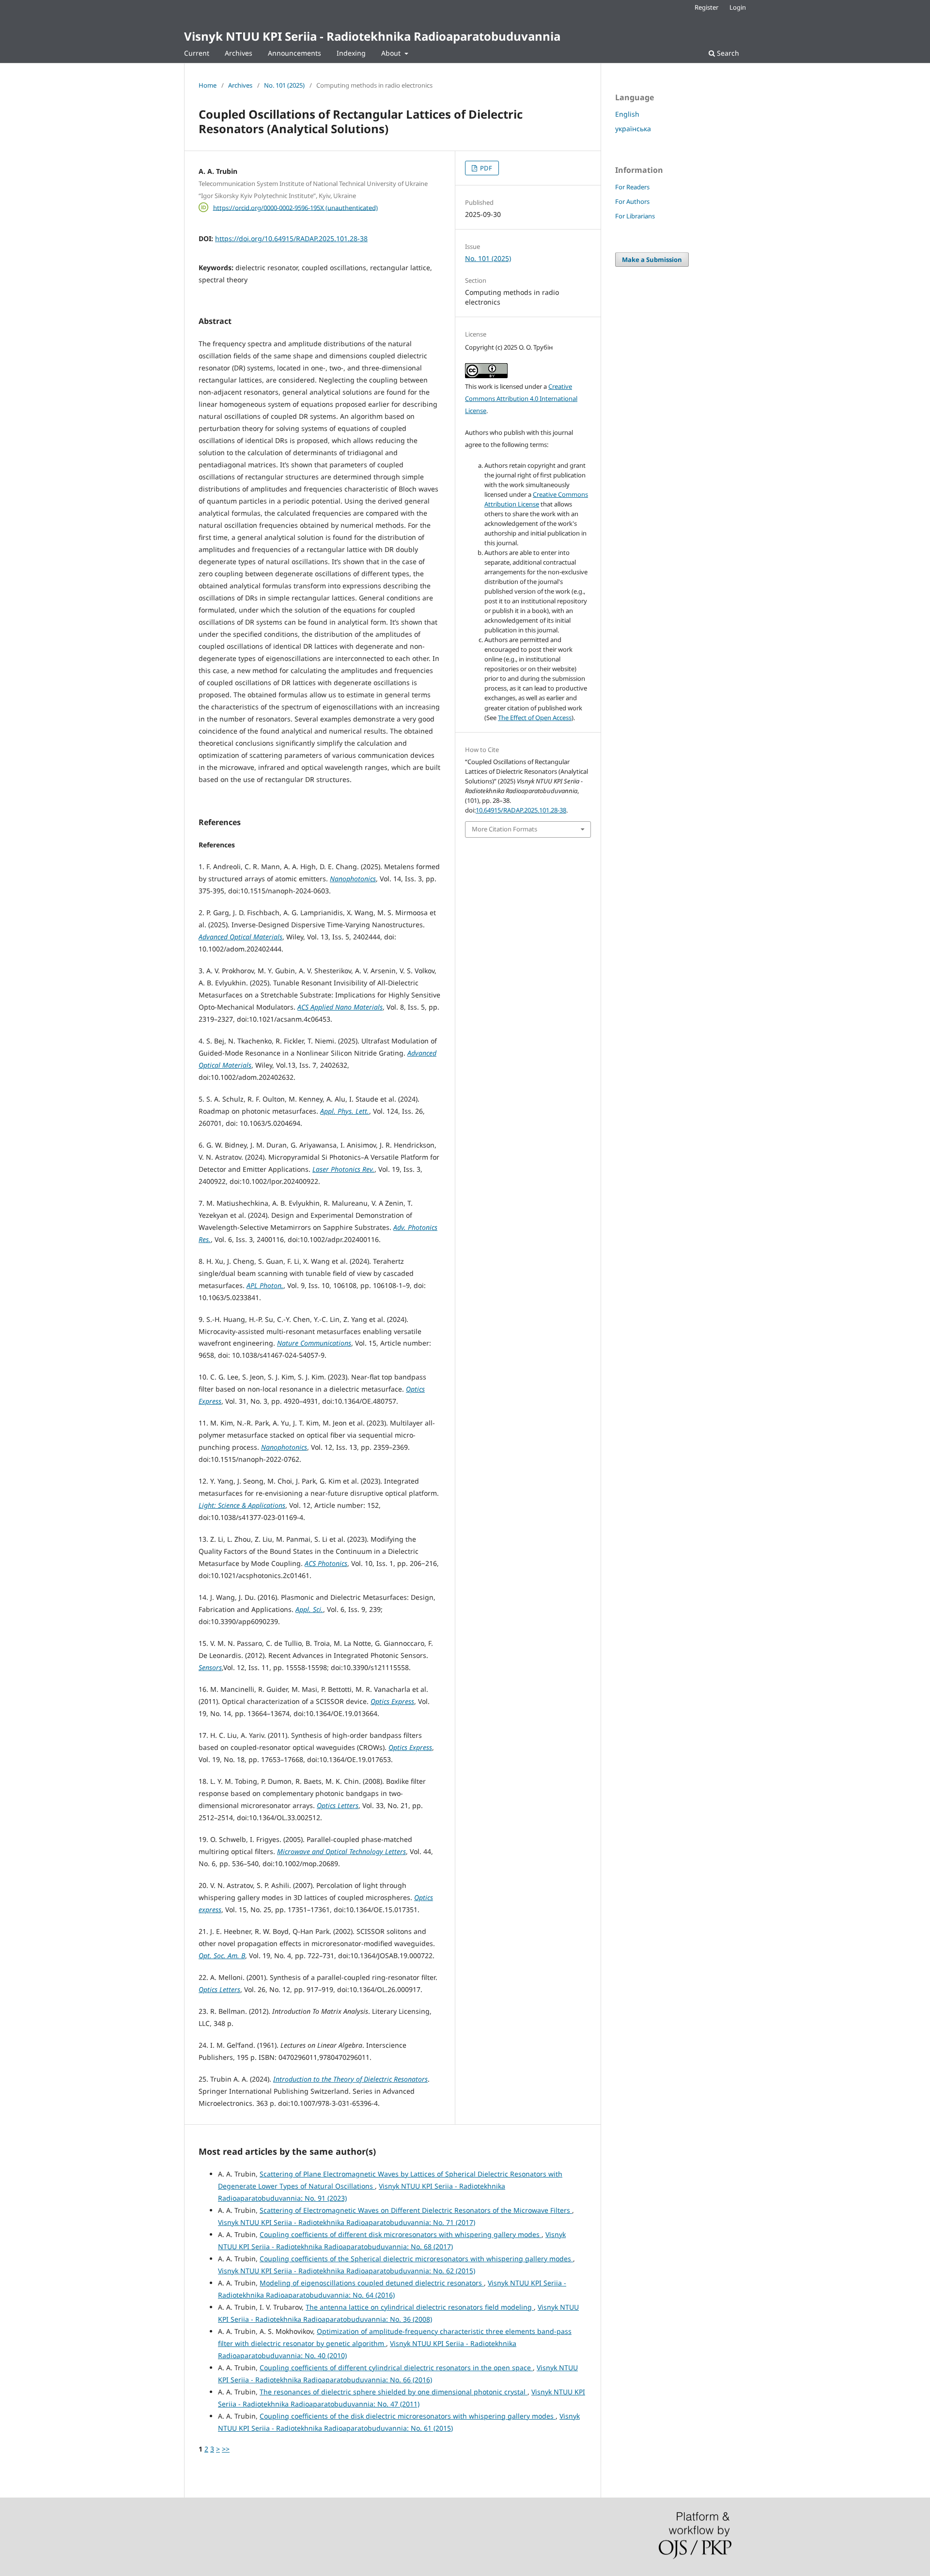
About (392, 53)
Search (727, 53)
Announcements (294, 53)
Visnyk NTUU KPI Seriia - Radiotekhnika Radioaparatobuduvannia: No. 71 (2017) (347, 2222)
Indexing (351, 53)
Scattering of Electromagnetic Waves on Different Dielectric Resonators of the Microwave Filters (416, 2210)
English (627, 114)
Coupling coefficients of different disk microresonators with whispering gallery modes (401, 2234)
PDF (485, 168)
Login (738, 7)
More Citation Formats (504, 829)
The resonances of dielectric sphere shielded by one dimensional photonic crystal (394, 2392)
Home (208, 85)
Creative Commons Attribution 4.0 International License (521, 399)
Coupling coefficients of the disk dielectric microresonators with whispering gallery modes (408, 2416)
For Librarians (635, 216)
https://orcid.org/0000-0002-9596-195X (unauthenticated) (295, 207)
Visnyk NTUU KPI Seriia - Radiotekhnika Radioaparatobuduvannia (372, 36)
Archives (239, 53)
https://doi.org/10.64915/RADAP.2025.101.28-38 (291, 238)
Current (197, 53)
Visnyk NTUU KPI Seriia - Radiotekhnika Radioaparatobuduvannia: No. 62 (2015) (347, 2271)
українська (633, 129)
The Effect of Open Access (535, 718)
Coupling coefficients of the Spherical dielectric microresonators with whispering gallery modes (416, 2259)
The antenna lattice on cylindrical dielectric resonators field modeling (420, 2307)
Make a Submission (652, 260)
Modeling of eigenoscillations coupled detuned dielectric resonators (372, 2283)
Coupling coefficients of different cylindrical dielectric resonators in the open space (396, 2368)
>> (226, 2449)
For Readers (632, 187)
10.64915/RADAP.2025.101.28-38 (521, 810)
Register (706, 7)
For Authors (632, 201)
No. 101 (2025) (284, 85)
